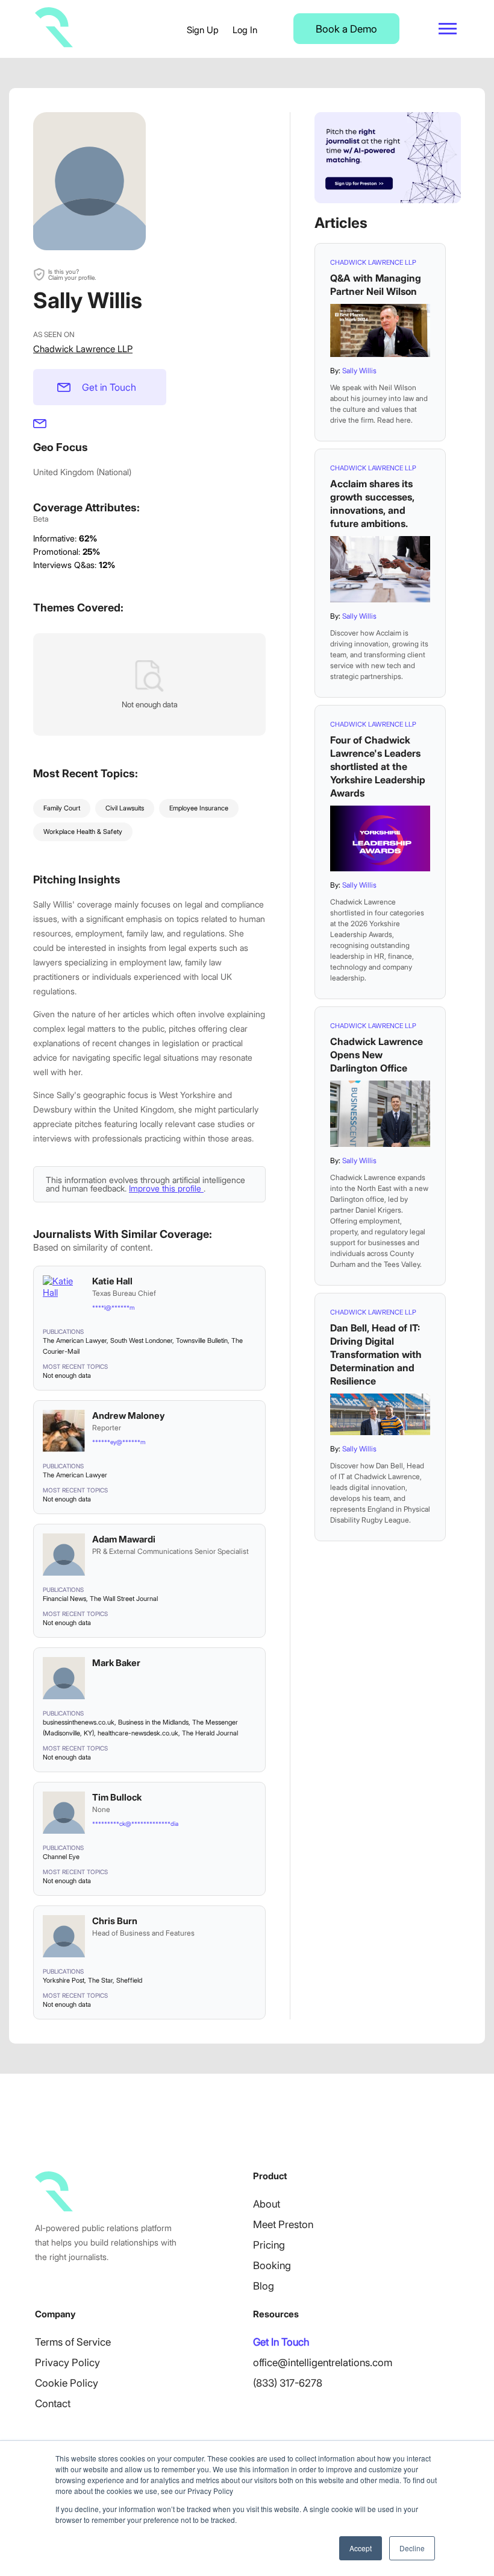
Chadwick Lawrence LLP (83, 349)
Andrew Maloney (128, 1416)
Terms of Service (73, 2342)
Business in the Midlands (153, 1722)
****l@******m (113, 1307)
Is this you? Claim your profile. (72, 274)
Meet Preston (283, 2224)
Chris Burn (115, 1921)
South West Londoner (141, 1340)
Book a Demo (346, 29)
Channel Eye (61, 1857)
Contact (53, 2404)
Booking (272, 2265)
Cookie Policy (67, 2383)
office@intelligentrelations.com (323, 2363)
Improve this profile (166, 1188)
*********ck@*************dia (135, 1823)
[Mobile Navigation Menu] (448, 29)
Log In (245, 30)
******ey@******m (119, 1442)
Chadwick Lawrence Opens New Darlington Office (377, 1055)
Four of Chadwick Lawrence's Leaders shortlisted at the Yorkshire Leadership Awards (378, 766)
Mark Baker (116, 1663)
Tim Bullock (117, 1797)
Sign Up (203, 30)
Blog (264, 2286)
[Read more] (380, 330)
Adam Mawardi (124, 1539)
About (267, 2204)
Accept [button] (361, 2548)
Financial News (64, 1599)
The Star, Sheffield (115, 1980)
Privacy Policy (67, 2363)
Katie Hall (112, 1281)
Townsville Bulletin (202, 1340)
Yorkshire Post (64, 1980)
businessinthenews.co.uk (79, 1722)
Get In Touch (281, 2342)
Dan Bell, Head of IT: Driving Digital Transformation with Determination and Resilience (376, 1354)
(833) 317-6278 (288, 2383)
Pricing (269, 2245)
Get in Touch (109, 387)
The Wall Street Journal (124, 1599)
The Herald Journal (210, 1733)
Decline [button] (412, 2548)
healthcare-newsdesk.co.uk (138, 1733)
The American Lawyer (75, 1340)
